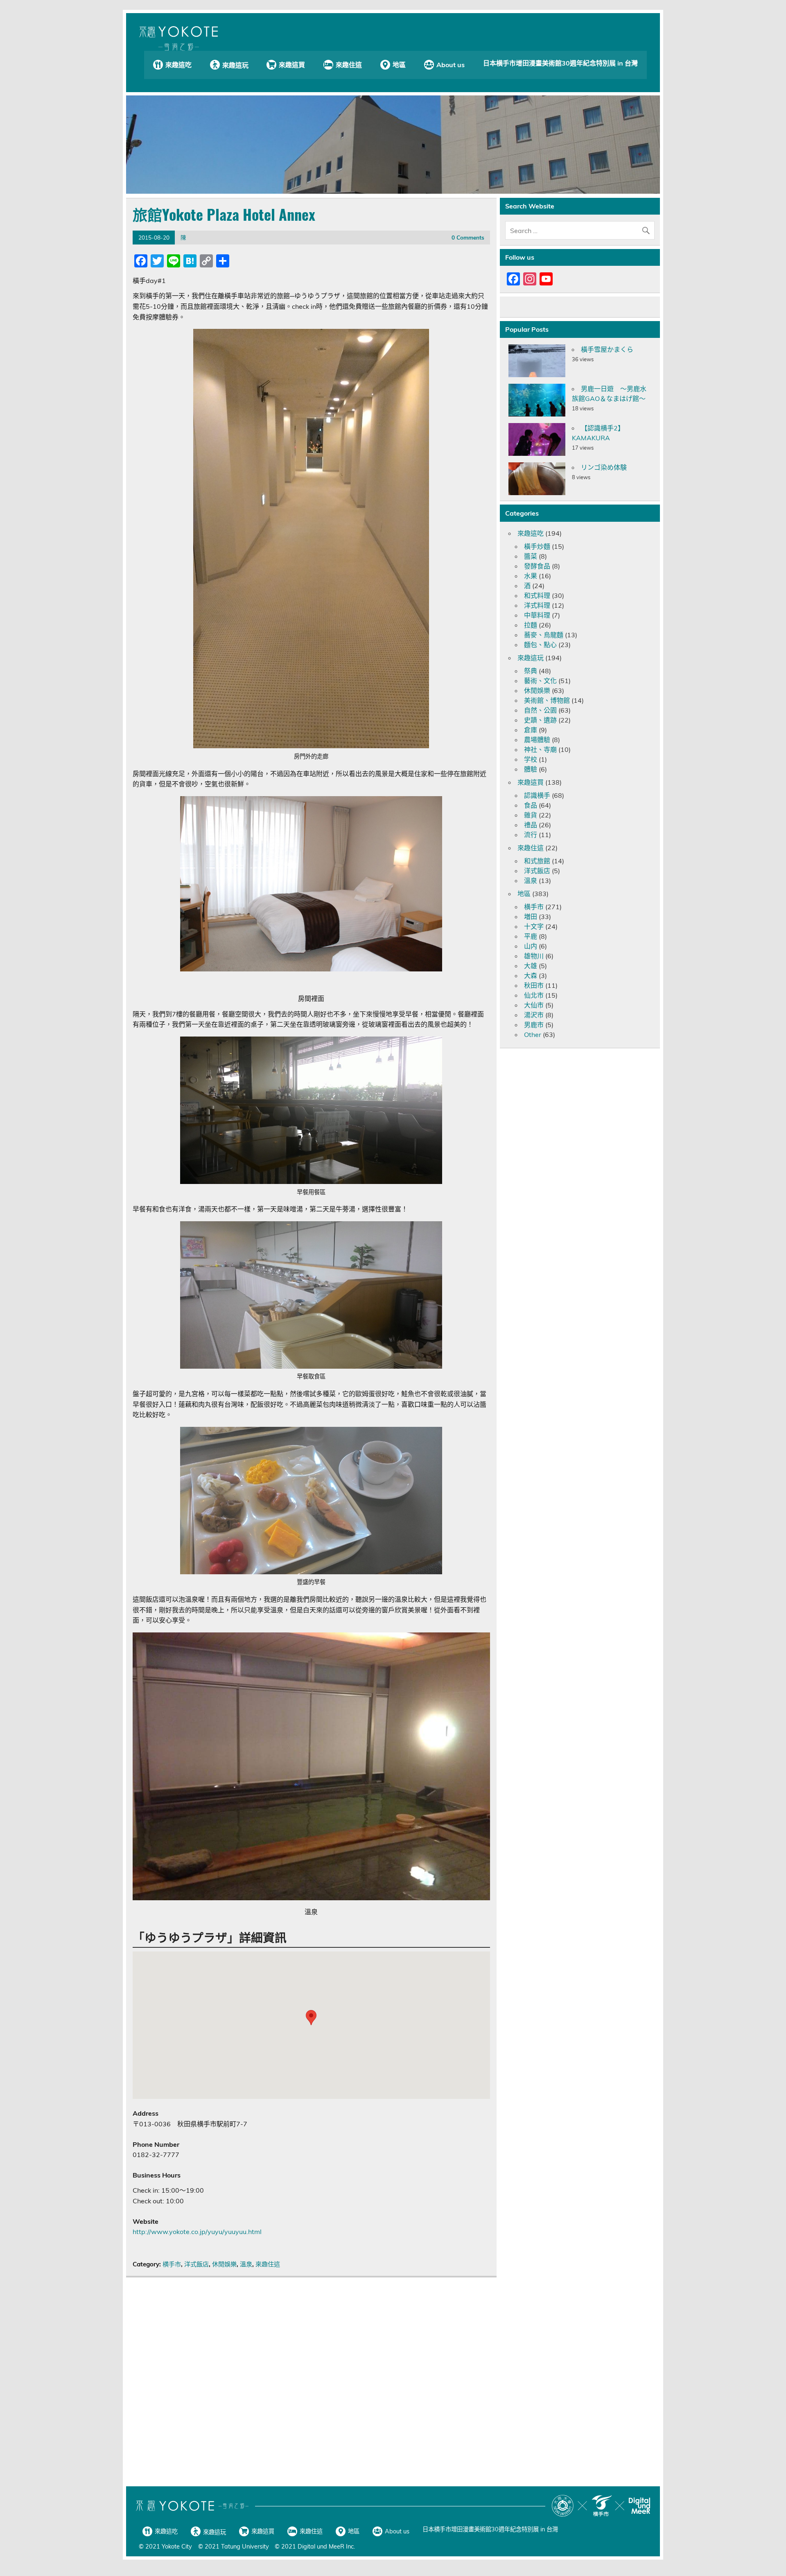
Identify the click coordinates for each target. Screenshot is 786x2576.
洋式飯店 (196, 2264)
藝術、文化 (540, 681)
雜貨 (531, 815)
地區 (399, 65)
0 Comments (468, 237)
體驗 (531, 769)
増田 (531, 917)
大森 (531, 976)
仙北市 (534, 995)
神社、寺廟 (540, 749)
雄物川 (534, 956)
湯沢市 (534, 1015)
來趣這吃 (178, 65)
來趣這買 (292, 65)
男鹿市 (534, 1025)
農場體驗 (537, 740)
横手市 (172, 2264)
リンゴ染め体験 (604, 467)
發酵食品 (537, 566)
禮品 (531, 825)
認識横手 (537, 795)
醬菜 (531, 556)
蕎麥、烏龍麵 (544, 635)
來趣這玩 (235, 65)
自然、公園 (540, 710)
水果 (531, 576)
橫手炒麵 (537, 546)
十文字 (534, 926)
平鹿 (531, 936)
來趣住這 (349, 65)
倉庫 (531, 730)
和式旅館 (537, 861)
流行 (531, 835)
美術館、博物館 (547, 700)
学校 (531, 759)
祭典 (531, 671)
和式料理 (537, 595)
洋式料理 (537, 605)
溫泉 (246, 2264)
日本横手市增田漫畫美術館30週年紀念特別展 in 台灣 (560, 63)
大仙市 (534, 1005)
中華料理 (537, 615)
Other (533, 1034)
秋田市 (534, 985)
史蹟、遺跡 (540, 720)
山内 (531, 946)
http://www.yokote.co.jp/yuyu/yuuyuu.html (197, 2232)
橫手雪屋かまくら (607, 349)
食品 (531, 805)
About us (451, 65)
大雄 (531, 966)
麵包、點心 (540, 645)
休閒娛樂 (224, 2264)
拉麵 (531, 625)
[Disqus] (311, 2383)
